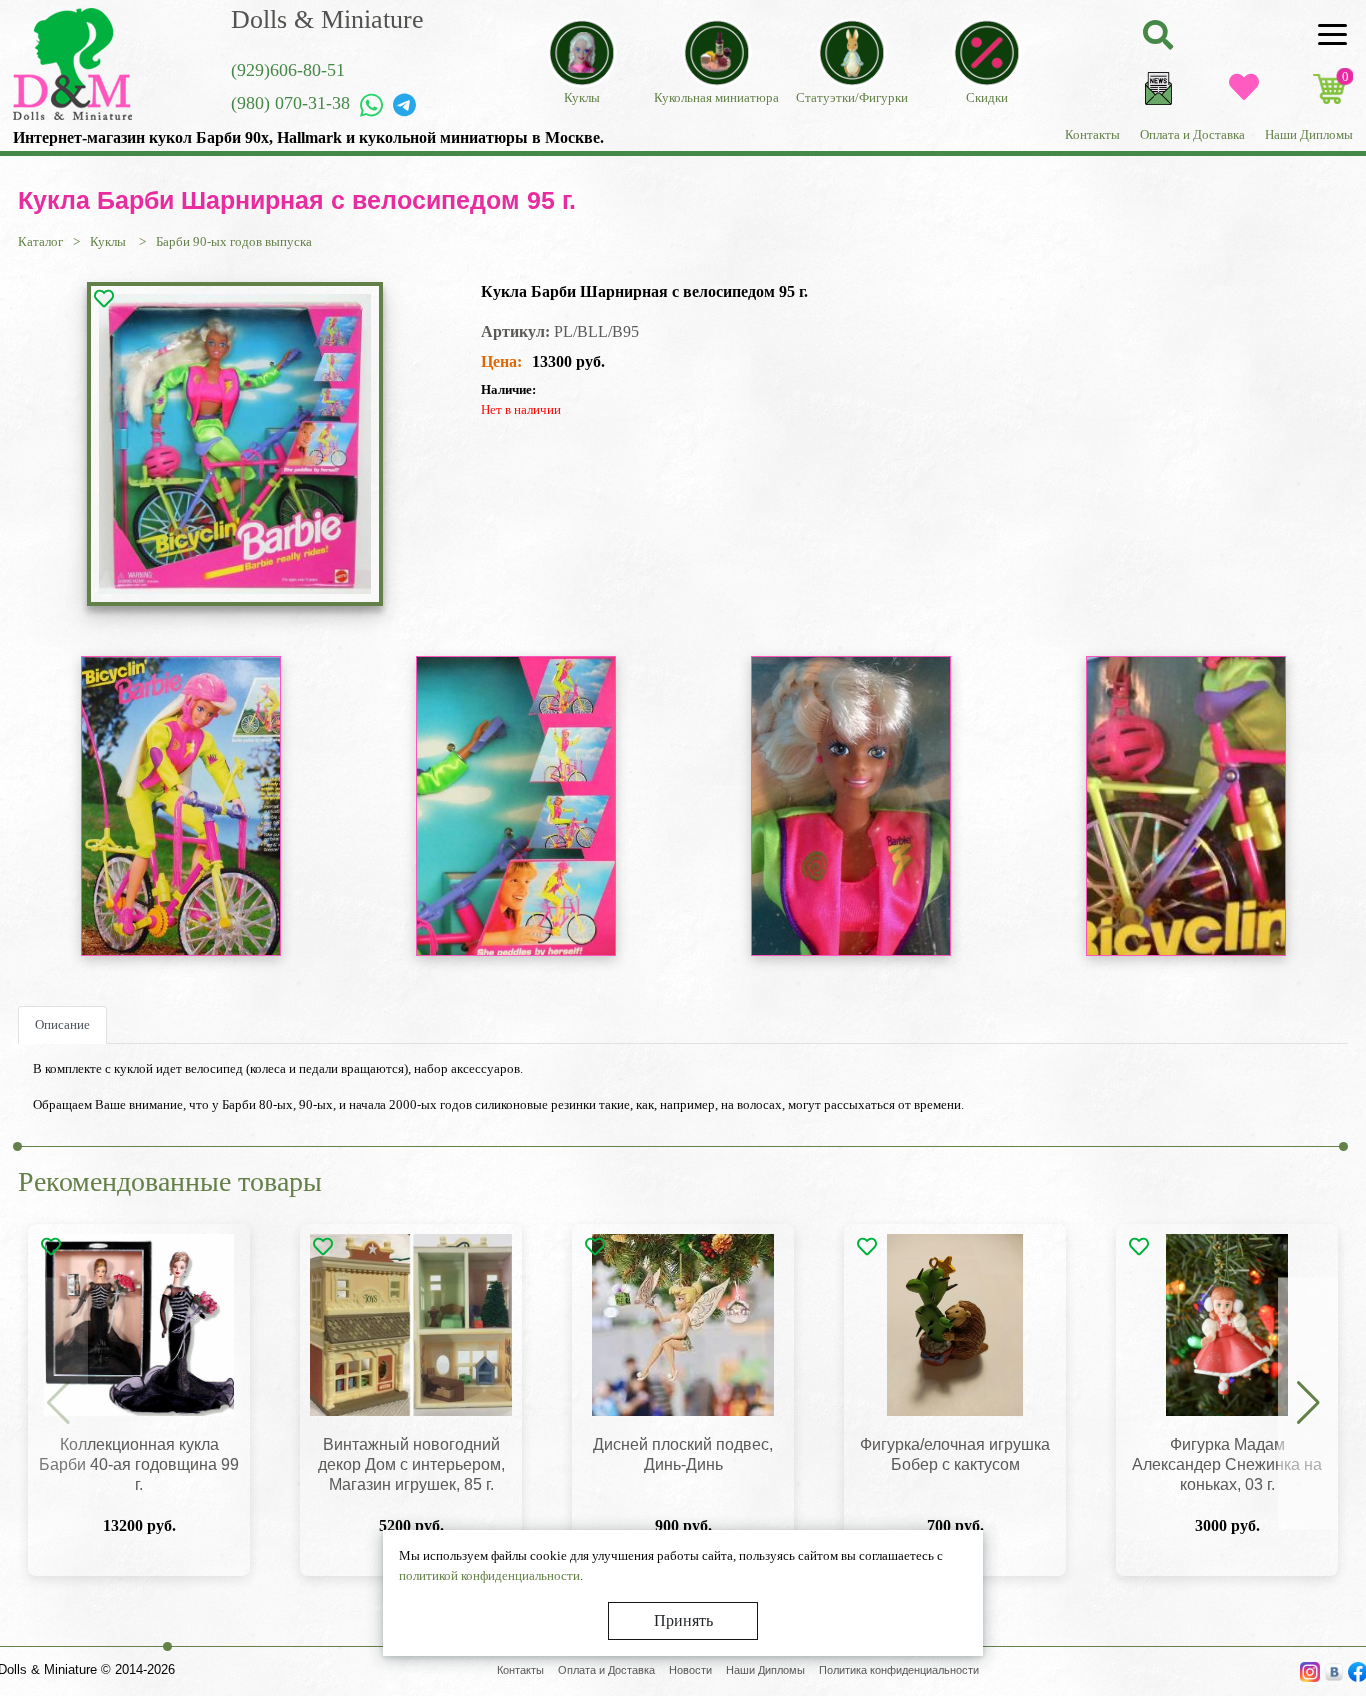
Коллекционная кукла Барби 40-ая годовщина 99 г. (139, 1464)
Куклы (109, 241)
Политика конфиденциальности (899, 1670)
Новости (690, 1670)
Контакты (1092, 134)
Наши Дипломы (1309, 134)
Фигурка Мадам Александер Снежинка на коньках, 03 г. (1227, 1464)
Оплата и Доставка (1192, 134)
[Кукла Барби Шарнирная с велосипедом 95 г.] (235, 444)
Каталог (40, 241)
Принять (683, 1620)
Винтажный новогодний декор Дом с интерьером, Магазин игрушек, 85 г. (411, 1464)
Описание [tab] (62, 1024)
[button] (1308, 1404)
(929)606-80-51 (288, 70)
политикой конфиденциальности (489, 1575)
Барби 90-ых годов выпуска (234, 241)
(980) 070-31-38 (290, 103)
